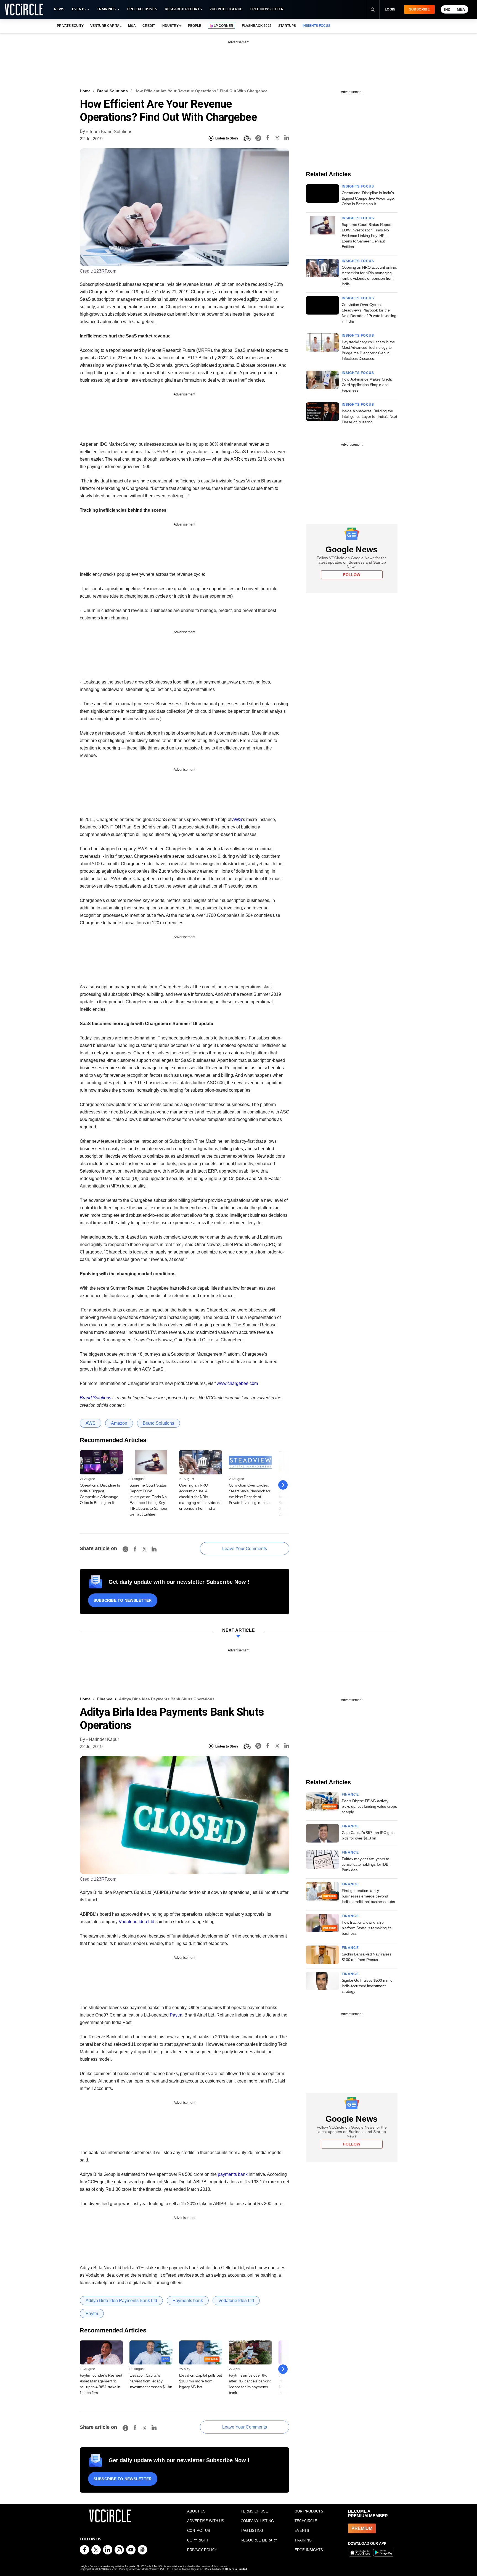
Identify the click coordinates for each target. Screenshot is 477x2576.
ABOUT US (196, 2511)
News (59, 9)
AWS (237, 819)
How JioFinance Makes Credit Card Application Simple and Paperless (367, 385)
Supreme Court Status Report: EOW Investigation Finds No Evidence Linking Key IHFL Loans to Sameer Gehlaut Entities (367, 236)
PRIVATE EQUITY (70, 26)
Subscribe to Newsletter (123, 1600)
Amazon (119, 1423)
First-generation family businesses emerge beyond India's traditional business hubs (368, 1896)
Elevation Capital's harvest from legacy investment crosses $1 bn (151, 2381)
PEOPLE (195, 26)
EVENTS (302, 2531)
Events (79, 9)
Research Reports (183, 9)
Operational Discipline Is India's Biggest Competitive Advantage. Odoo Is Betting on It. (368, 198)
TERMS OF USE (254, 2511)
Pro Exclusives (142, 9)
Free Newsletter (267, 9)
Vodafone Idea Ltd (137, 1922)
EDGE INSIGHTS (309, 2550)
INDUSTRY (170, 26)
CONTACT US (199, 2531)
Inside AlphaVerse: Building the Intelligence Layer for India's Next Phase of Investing (369, 416)
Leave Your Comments (245, 1549)
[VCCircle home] (24, 9)
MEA (461, 10)
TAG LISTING (252, 2531)
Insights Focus (358, 186)
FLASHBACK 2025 (257, 26)
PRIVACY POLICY (202, 2550)
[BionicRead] (247, 138)
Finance (105, 1699)
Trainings (106, 9)
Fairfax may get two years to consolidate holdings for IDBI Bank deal (366, 1864)
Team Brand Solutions (111, 132)
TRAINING (303, 2540)
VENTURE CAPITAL (106, 26)
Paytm (176, 2015)
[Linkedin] (287, 138)
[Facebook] (268, 138)
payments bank (233, 2174)
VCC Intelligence (226, 9)
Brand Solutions (112, 91)
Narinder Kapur (104, 1739)
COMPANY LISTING (257, 2521)
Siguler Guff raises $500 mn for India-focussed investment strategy (368, 1986)
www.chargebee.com (237, 1383)
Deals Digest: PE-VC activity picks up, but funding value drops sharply (369, 1806)
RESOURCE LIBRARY (259, 2540)
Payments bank (188, 2301)
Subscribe (419, 9)
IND (447, 10)
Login (390, 9)
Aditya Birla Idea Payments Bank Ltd (121, 2301)
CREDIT (149, 26)
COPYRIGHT (198, 2540)
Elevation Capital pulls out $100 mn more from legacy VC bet (201, 2381)
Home (85, 91)
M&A (132, 26)
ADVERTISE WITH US (206, 2521)
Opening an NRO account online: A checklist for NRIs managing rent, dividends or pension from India (200, 1497)
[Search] (373, 9)
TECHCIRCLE (306, 2521)
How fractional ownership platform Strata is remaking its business (367, 1928)
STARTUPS (287, 26)
